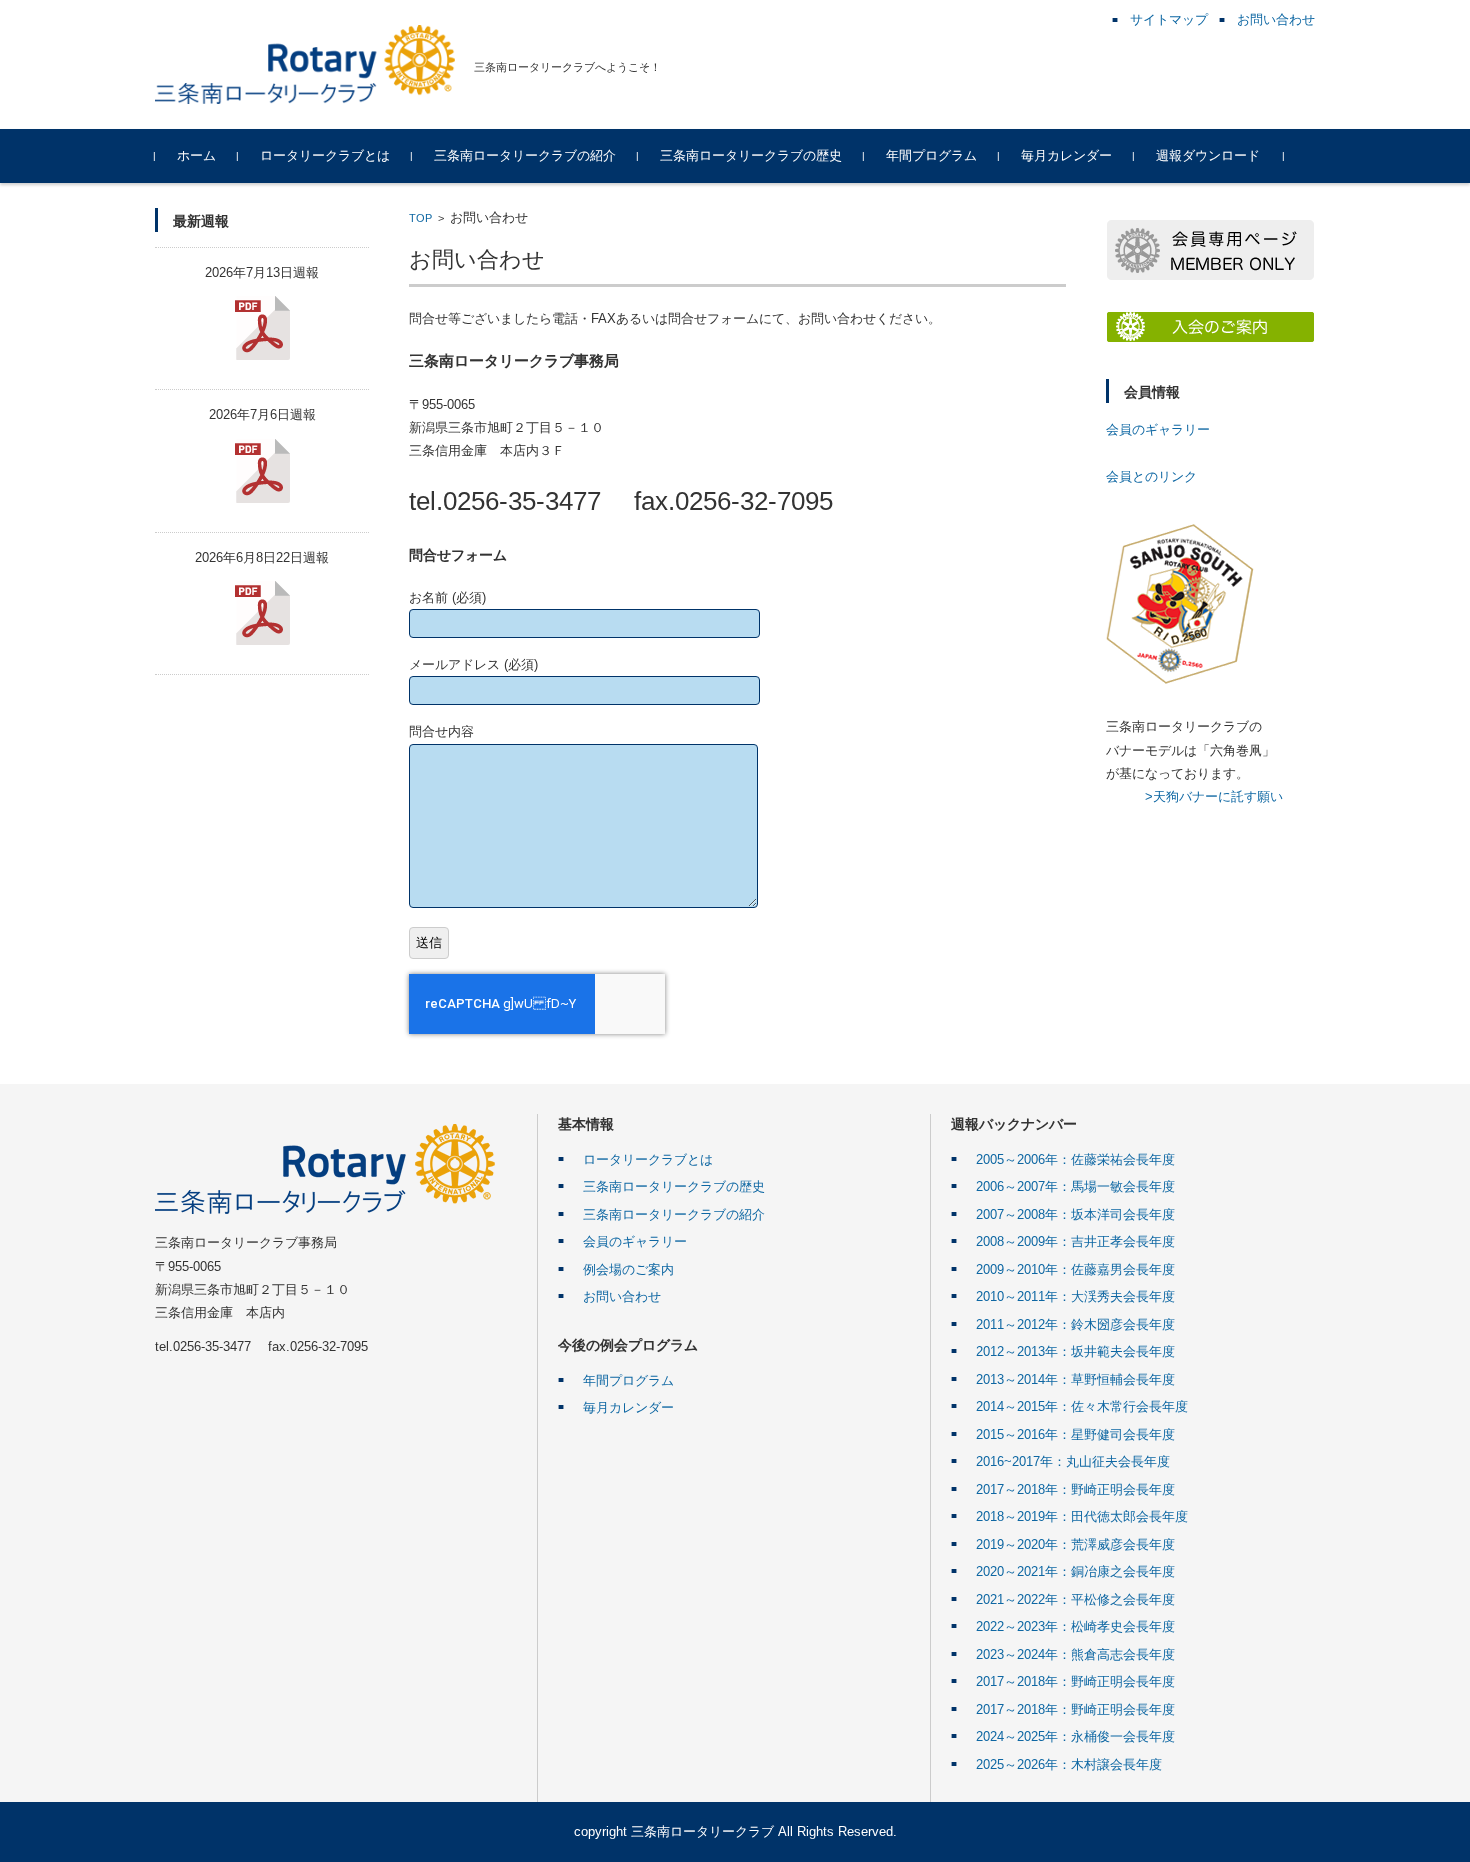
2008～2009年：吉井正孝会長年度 (1075, 1241)
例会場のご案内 (628, 1269)
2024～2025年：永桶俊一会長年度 (1075, 1736)
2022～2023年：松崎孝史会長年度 (1075, 1626)
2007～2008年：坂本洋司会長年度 (1075, 1214)
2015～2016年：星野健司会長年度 (1075, 1434)
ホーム (196, 155)
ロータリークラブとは (325, 155)
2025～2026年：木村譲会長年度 (1069, 1764)
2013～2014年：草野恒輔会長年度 (1075, 1379)
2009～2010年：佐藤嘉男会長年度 (1075, 1269)
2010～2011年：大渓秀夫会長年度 (1075, 1296)
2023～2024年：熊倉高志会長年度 (1075, 1654)
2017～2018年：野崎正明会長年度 (1075, 1489)
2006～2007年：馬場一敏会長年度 (1075, 1186)
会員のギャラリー (1158, 429)
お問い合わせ (622, 1296)
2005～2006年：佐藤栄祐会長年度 (1075, 1159)
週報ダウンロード (1208, 155)
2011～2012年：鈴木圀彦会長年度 (1075, 1324)
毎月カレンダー (1066, 155)
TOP (420, 218)
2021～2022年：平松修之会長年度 (1075, 1599)
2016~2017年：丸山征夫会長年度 (1073, 1461)
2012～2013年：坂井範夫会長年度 (1075, 1351)
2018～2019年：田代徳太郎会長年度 (1082, 1516)
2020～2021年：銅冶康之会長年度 (1075, 1571)
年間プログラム (931, 155)
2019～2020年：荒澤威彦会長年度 (1075, 1544)
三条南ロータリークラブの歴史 (751, 155)
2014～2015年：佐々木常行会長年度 (1082, 1406)
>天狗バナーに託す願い (1214, 796)
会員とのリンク (1151, 476)
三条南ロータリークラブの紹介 (525, 155)
